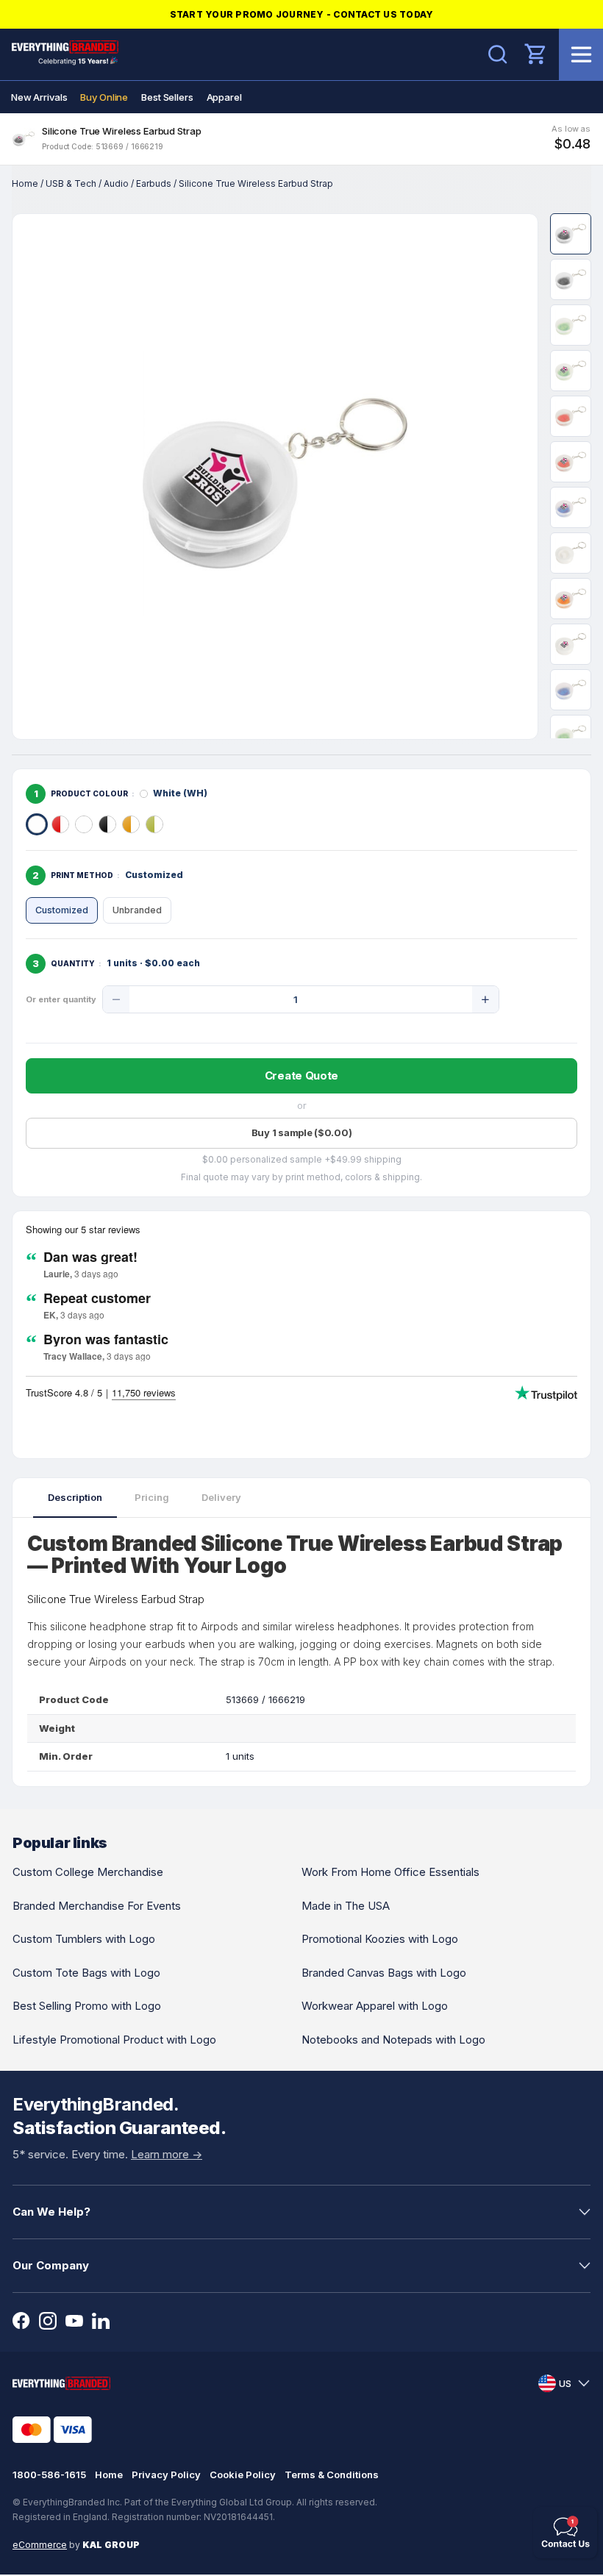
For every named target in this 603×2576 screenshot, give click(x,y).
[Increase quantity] (485, 999)
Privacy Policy (166, 2475)
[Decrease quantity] (116, 999)
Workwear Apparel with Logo (375, 2006)
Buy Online (104, 97)
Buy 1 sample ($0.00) (302, 1132)
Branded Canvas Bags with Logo (384, 1973)
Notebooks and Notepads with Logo (393, 2040)
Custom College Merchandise (88, 1872)
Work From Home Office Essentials (390, 1872)
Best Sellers (167, 97)
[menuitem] (39, 97)
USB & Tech (71, 183)
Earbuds (154, 183)
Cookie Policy (243, 2475)
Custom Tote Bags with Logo (86, 1973)
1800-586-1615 (49, 2475)
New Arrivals (39, 97)
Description (75, 1497)
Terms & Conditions (332, 2475)
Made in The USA (346, 1906)
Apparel (224, 97)
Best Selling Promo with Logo (87, 2006)
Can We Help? (51, 2212)
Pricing (152, 1497)
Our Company (51, 2265)
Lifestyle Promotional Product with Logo (114, 2040)
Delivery (221, 1497)
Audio (116, 183)
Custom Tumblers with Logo (84, 1939)
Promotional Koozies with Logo (380, 1939)
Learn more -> (167, 2154)
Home (25, 183)
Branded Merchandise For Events (97, 1906)
